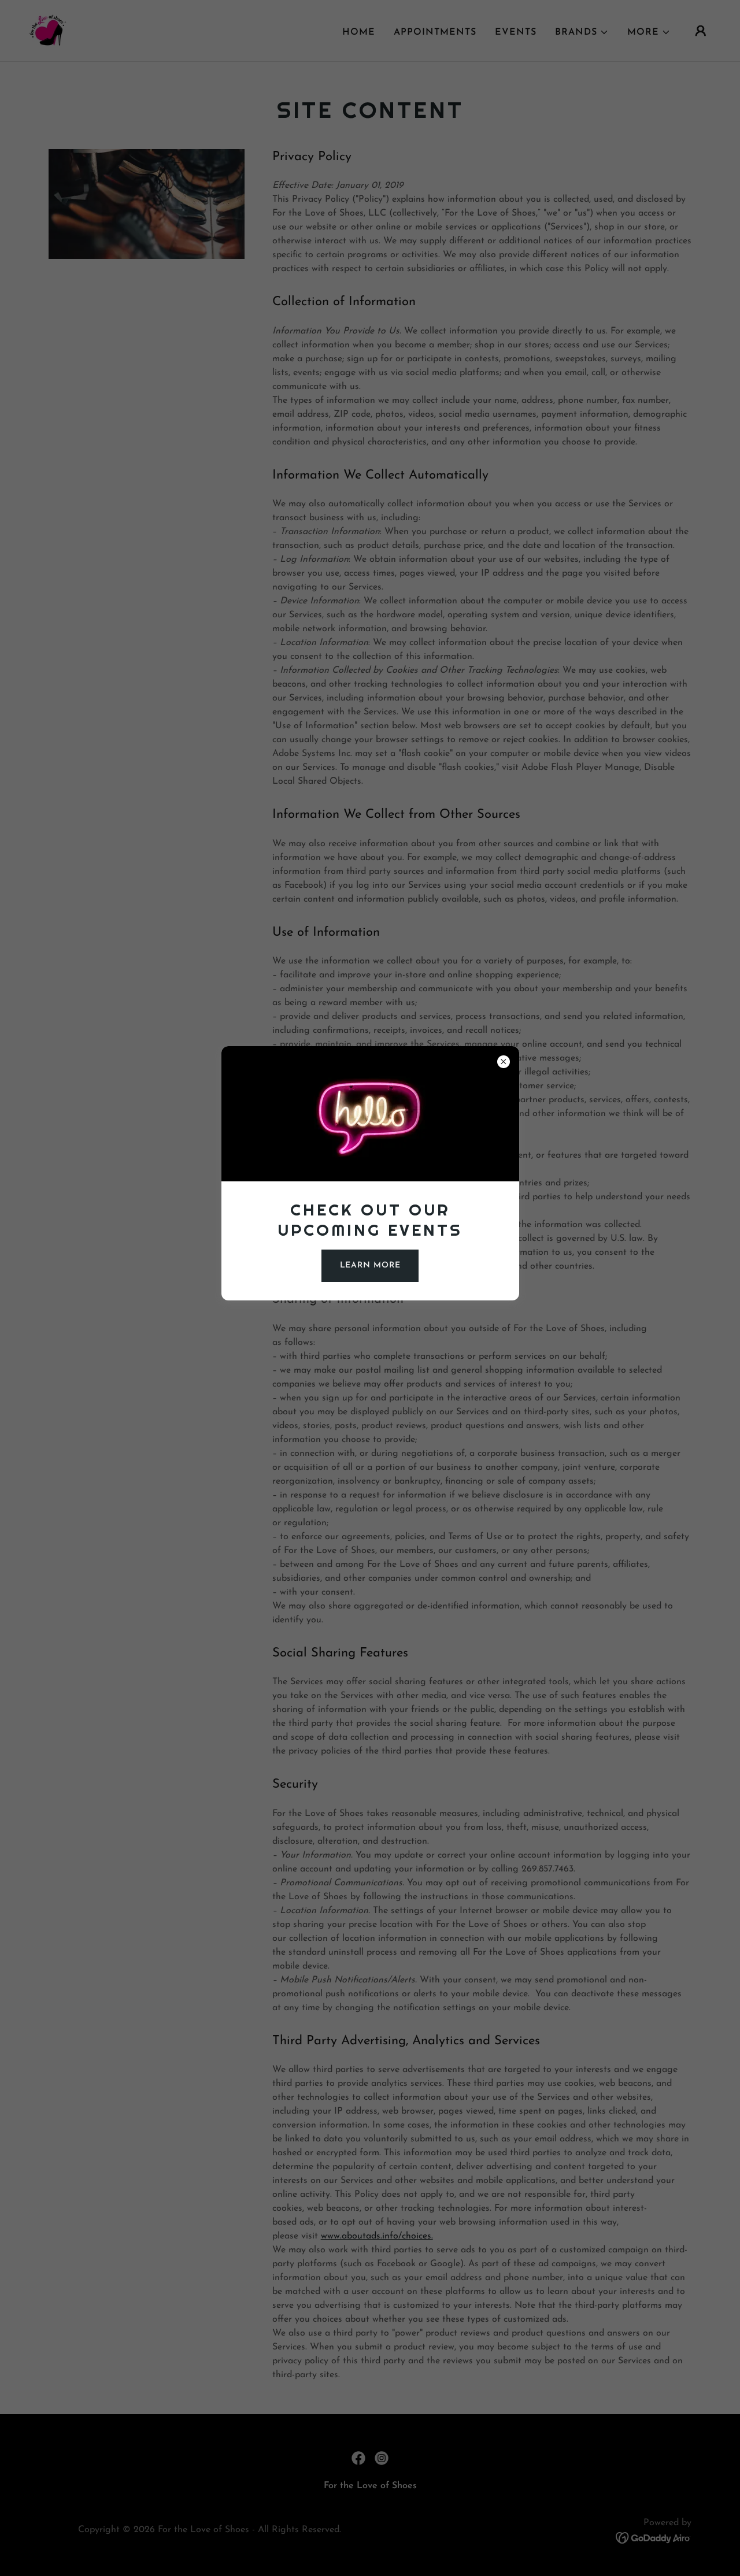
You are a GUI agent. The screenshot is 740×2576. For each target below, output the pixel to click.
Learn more (370, 1265)
